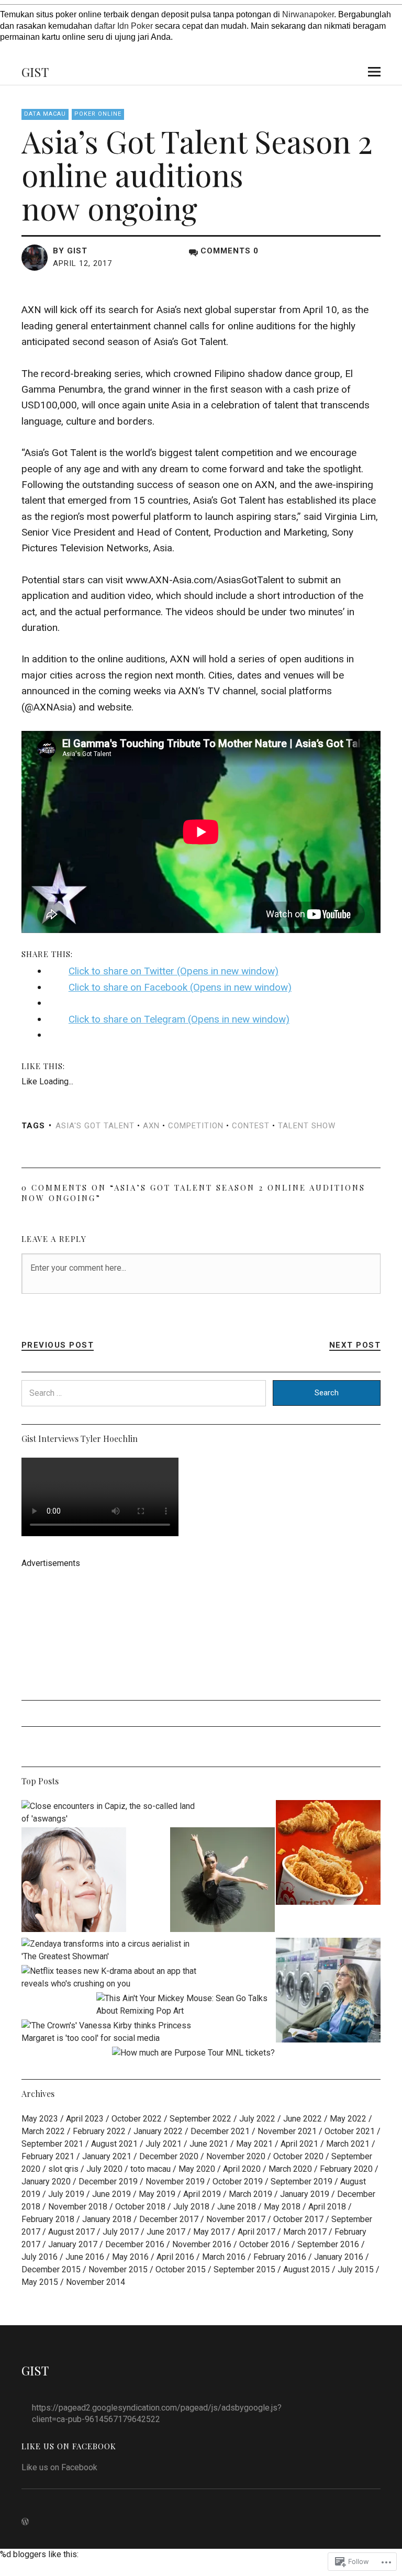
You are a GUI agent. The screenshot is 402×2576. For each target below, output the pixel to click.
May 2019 (157, 2194)
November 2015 (118, 2269)
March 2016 (224, 2257)
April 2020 (242, 2169)
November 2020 (236, 2156)
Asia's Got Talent (95, 1126)
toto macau (150, 2169)
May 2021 (254, 2144)
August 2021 (114, 2144)
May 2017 (211, 2232)
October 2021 (350, 2131)
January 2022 (158, 2131)
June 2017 (166, 2232)
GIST (35, 72)
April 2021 (299, 2144)
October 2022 (137, 2119)
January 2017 (73, 2244)
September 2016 (328, 2244)
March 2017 (305, 2232)
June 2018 (237, 2207)
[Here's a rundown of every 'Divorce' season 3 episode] (328, 1992)
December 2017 (169, 2219)
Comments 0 (230, 251)
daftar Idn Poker (124, 26)
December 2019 (108, 2181)
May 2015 (40, 2282)
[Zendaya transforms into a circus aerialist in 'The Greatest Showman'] (111, 1950)
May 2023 (40, 2119)
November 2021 (287, 2131)
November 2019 (175, 2181)
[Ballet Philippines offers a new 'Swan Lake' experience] (222, 1881)
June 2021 (209, 2144)
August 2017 (71, 2232)
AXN (151, 1126)
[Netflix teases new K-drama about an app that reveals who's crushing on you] (111, 1978)
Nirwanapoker (308, 14)
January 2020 (46, 2181)
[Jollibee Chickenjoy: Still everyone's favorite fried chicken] (328, 1854)
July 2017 (121, 2232)
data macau (45, 114)
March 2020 (290, 2169)
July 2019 (66, 2194)
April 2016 (175, 2257)
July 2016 (40, 2257)
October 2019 (238, 2181)
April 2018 (327, 2207)
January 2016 (339, 2257)
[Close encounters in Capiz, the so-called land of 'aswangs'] (111, 1813)
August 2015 (306, 2269)
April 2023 (85, 2119)
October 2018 (140, 2207)
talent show (307, 1126)
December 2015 (51, 2269)
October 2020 (298, 2156)
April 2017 (256, 2232)
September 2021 (52, 2144)
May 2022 (348, 2119)
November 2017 (236, 2219)
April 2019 (202, 2194)
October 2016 (264, 2244)
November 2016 (202, 2244)
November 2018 (78, 2207)
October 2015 (181, 2269)
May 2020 (197, 2169)
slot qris (63, 2169)
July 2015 (356, 2269)
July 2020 (104, 2169)
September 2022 (200, 2119)
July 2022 (257, 2119)
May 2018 (282, 2207)
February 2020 (346, 2169)
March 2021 (348, 2144)
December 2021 (220, 2131)
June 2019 (111, 2194)
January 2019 (305, 2194)
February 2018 (48, 2219)
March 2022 (43, 2131)
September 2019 (301, 2181)
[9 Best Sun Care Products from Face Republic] (74, 1881)
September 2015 (244, 2269)
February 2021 (48, 2156)
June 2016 (85, 2257)
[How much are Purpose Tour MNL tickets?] (193, 2053)
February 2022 (99, 2131)
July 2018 (191, 2207)
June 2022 (303, 2119)
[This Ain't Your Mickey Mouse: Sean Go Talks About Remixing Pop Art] (186, 2005)
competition (196, 1126)
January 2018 (107, 2219)
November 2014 (96, 2282)
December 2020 (169, 2156)
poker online (98, 114)
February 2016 (280, 2257)
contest (251, 1126)
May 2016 (130, 2257)
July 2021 (164, 2144)
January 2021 (107, 2156)
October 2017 (298, 2219)
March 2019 (250, 2194)
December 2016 (135, 2244)
